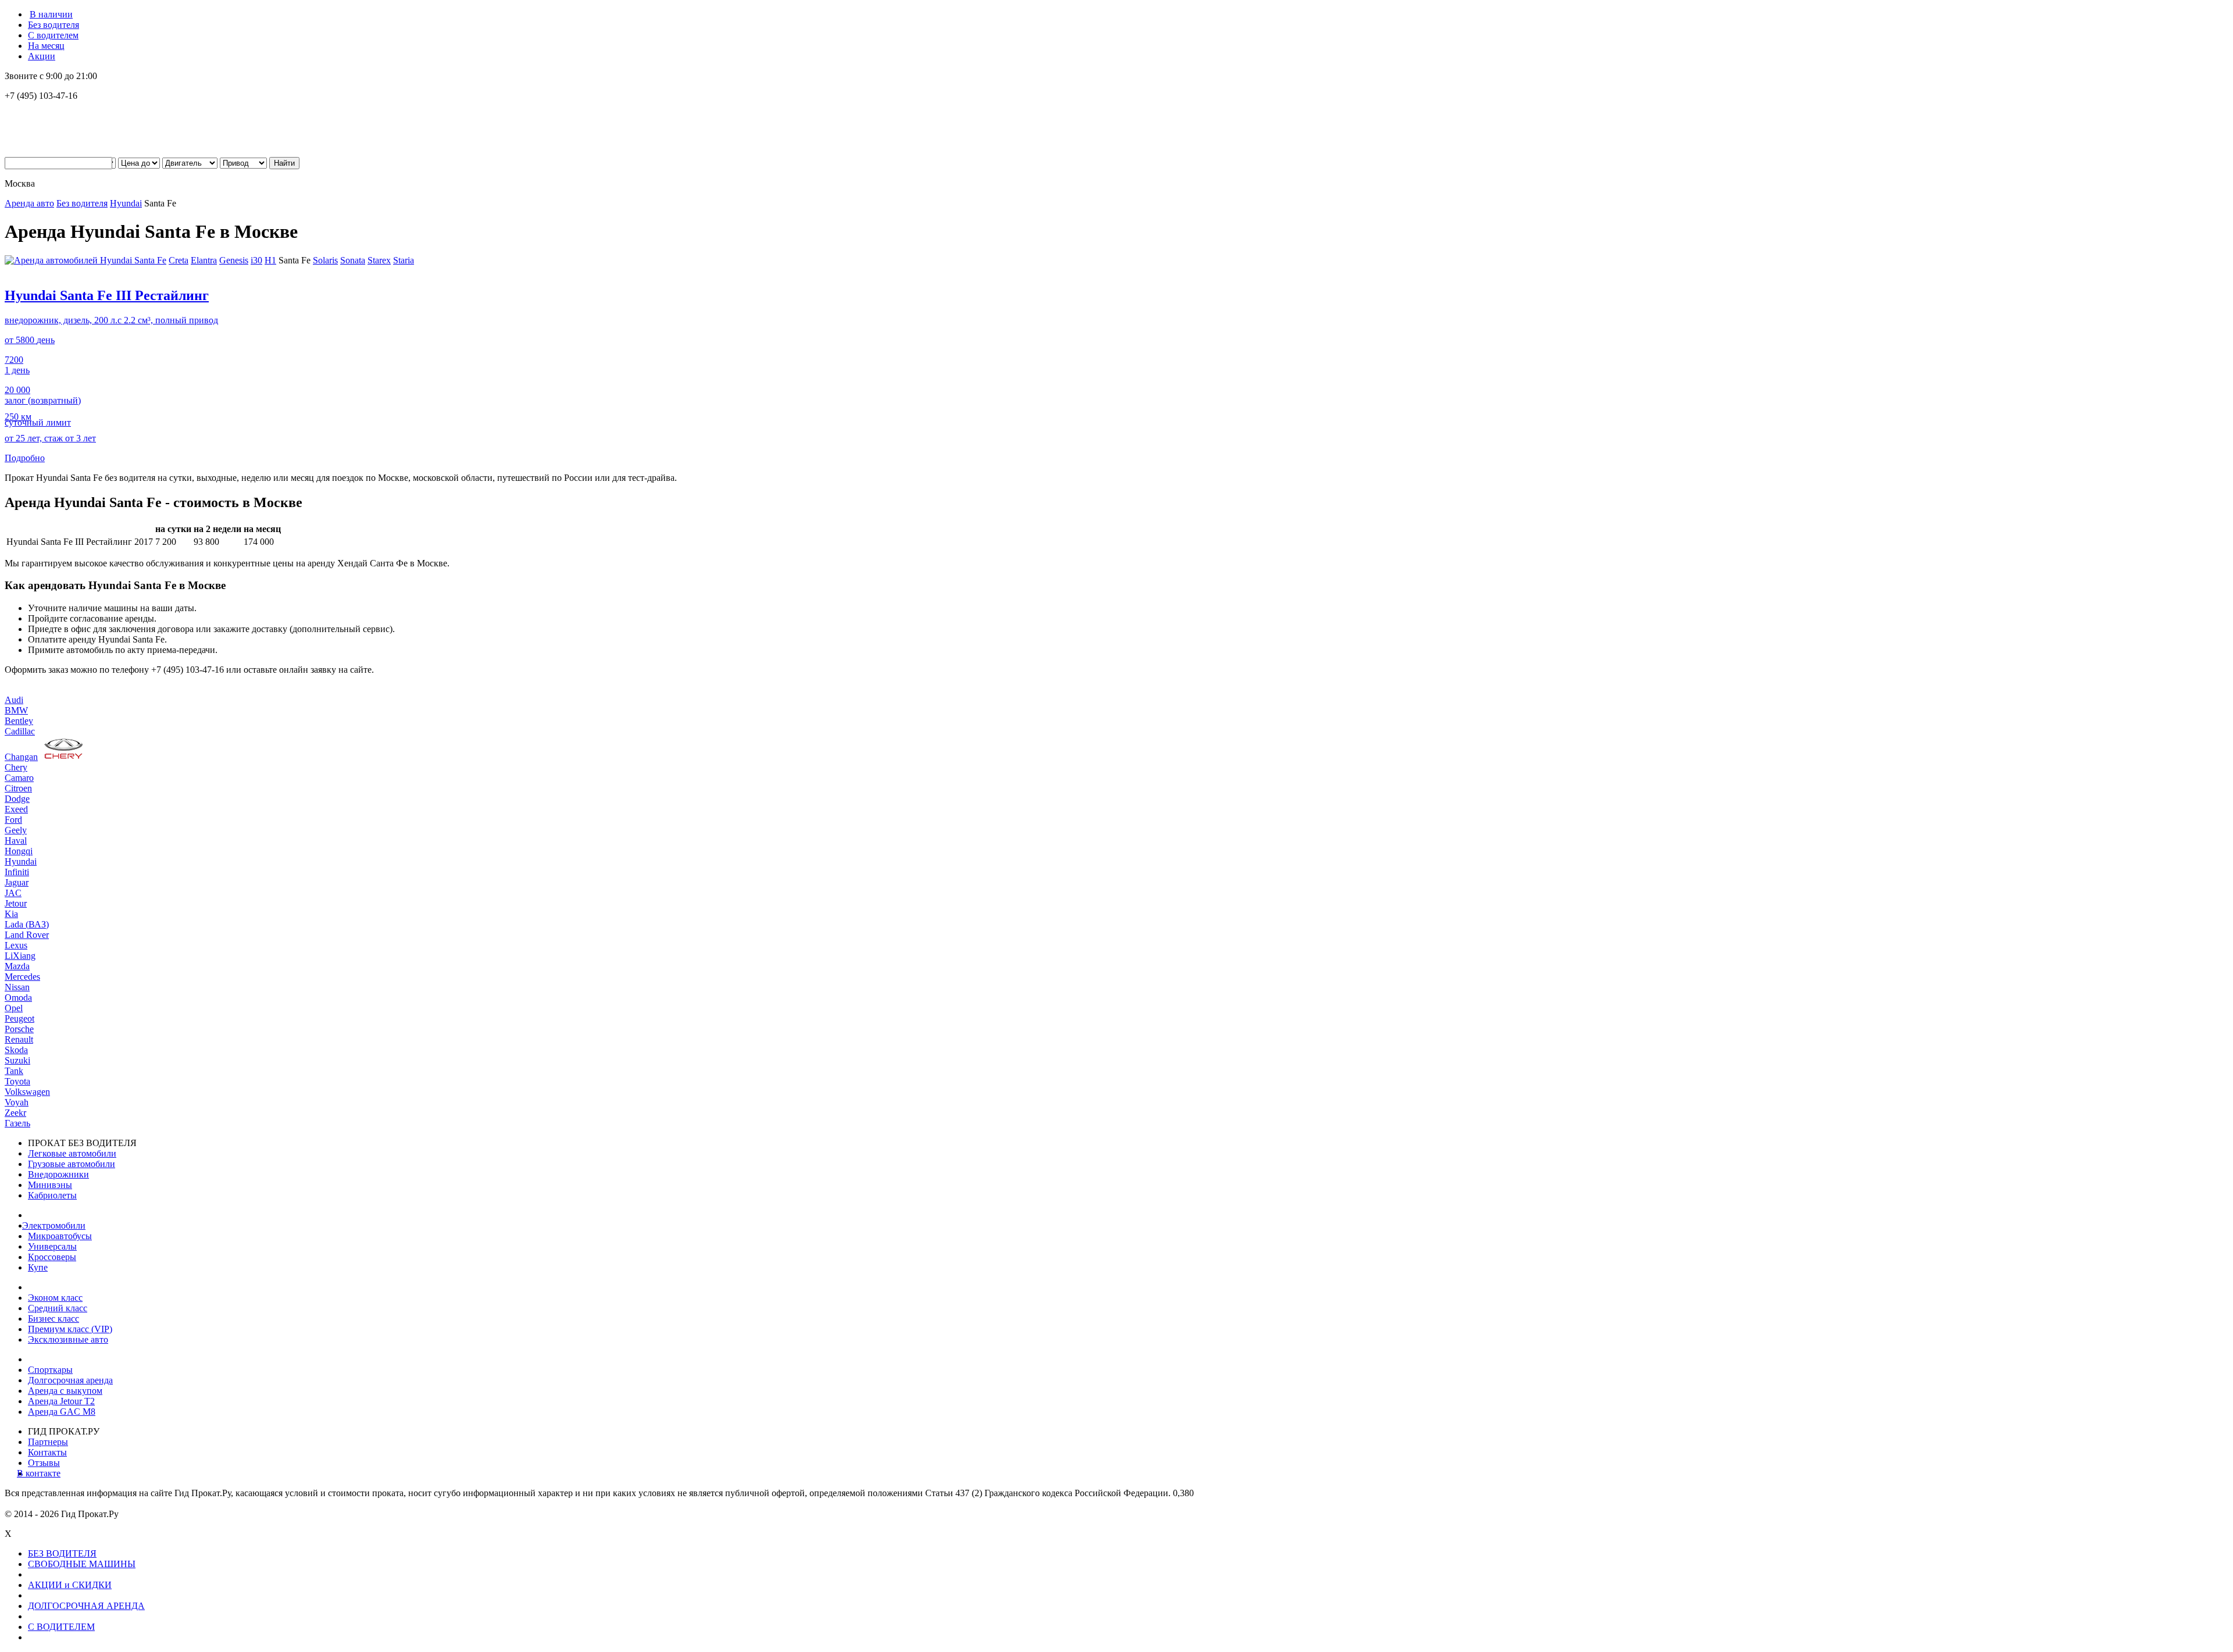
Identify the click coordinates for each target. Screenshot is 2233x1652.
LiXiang (20, 956)
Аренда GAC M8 (62, 1412)
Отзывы (44, 1463)
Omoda (18, 998)
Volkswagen (27, 1092)
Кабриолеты (52, 1195)
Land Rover (27, 935)
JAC (13, 893)
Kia (11, 914)
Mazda (17, 966)
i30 (256, 260)
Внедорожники (58, 1174)
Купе (38, 1267)
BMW (16, 710)
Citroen (18, 788)
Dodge (17, 799)
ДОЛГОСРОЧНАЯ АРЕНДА (86, 1606)
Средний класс (58, 1308)
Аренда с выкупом (65, 1391)
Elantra (204, 260)
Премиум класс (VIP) (70, 1329)
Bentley (19, 721)
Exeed (16, 809)
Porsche (19, 1029)
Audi (14, 700)
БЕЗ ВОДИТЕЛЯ (62, 1553)
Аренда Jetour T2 (61, 1401)
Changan (21, 757)
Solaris (325, 260)
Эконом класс (55, 1298)
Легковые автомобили (72, 1153)
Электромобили (57, 1225)
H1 (270, 260)
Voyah (17, 1102)
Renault (19, 1039)
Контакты (47, 1452)
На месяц (46, 46)
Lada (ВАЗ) (27, 924)
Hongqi (19, 851)
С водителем (53, 35)
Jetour (16, 903)
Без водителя (53, 25)
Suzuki (17, 1060)
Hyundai (126, 203)
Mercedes (22, 977)
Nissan (17, 987)
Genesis (234, 260)
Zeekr (15, 1113)
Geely (16, 830)
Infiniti (17, 872)
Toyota (17, 1081)
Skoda (16, 1050)
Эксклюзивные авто (68, 1339)
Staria (404, 260)
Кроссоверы (52, 1257)
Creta (179, 260)
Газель (17, 1123)
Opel (14, 1008)
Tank (14, 1071)
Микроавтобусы (60, 1236)
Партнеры (48, 1442)
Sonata (353, 260)
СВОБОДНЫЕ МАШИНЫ (82, 1564)
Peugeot (19, 1018)
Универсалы (52, 1246)
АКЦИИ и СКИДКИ (70, 1585)
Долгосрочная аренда (70, 1380)
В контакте (44, 1473)
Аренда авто (29, 203)
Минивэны (50, 1185)
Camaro (19, 778)
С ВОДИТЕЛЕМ (61, 1627)
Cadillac (20, 731)
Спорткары (50, 1370)
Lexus (16, 945)
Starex (379, 260)
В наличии (51, 14)
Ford (13, 820)
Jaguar (17, 882)
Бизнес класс (53, 1319)
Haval (16, 841)
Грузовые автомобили (72, 1164)
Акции (42, 56)
